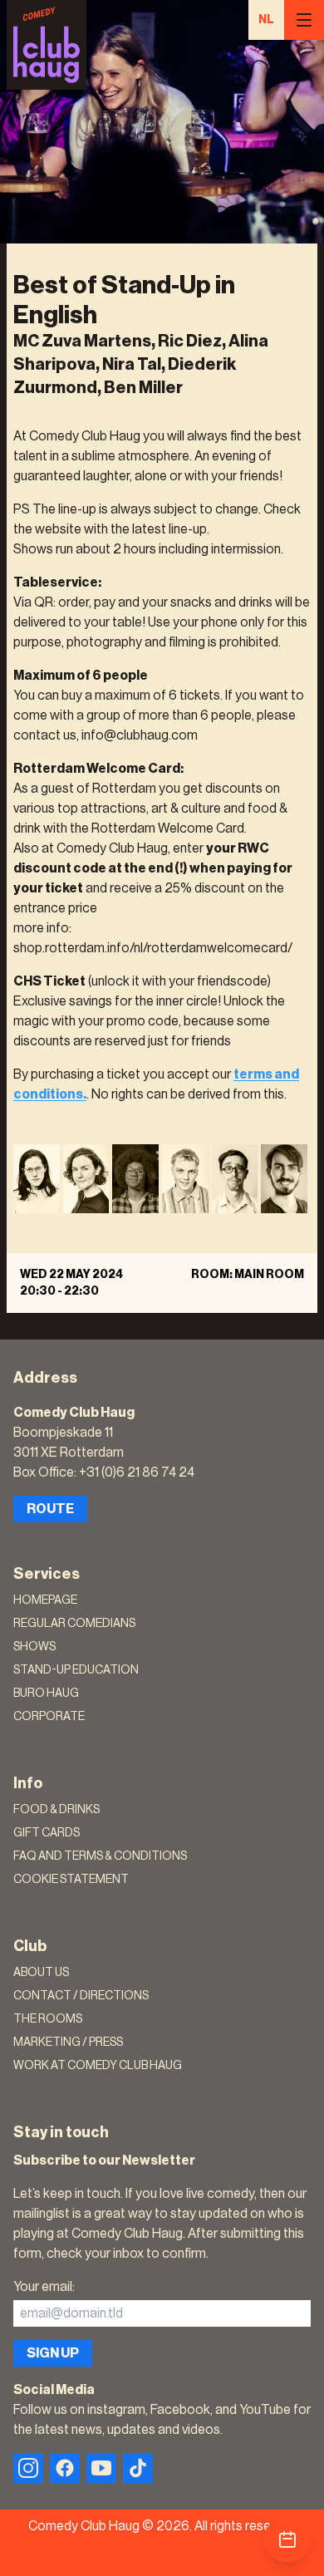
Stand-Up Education (76, 1670)
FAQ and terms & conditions (100, 1856)
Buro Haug (46, 1694)
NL (266, 20)
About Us (41, 1973)
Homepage (45, 1600)
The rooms (48, 2019)
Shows (34, 1647)
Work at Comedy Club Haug (98, 2066)
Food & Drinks (56, 1810)
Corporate (49, 1717)
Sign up (53, 2353)
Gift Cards (47, 1833)
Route (50, 1509)
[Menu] (304, 20)
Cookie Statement (71, 1880)
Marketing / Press (68, 2043)
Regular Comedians (74, 1624)
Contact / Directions (81, 1996)
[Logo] (47, 45)
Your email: (44, 2287)
